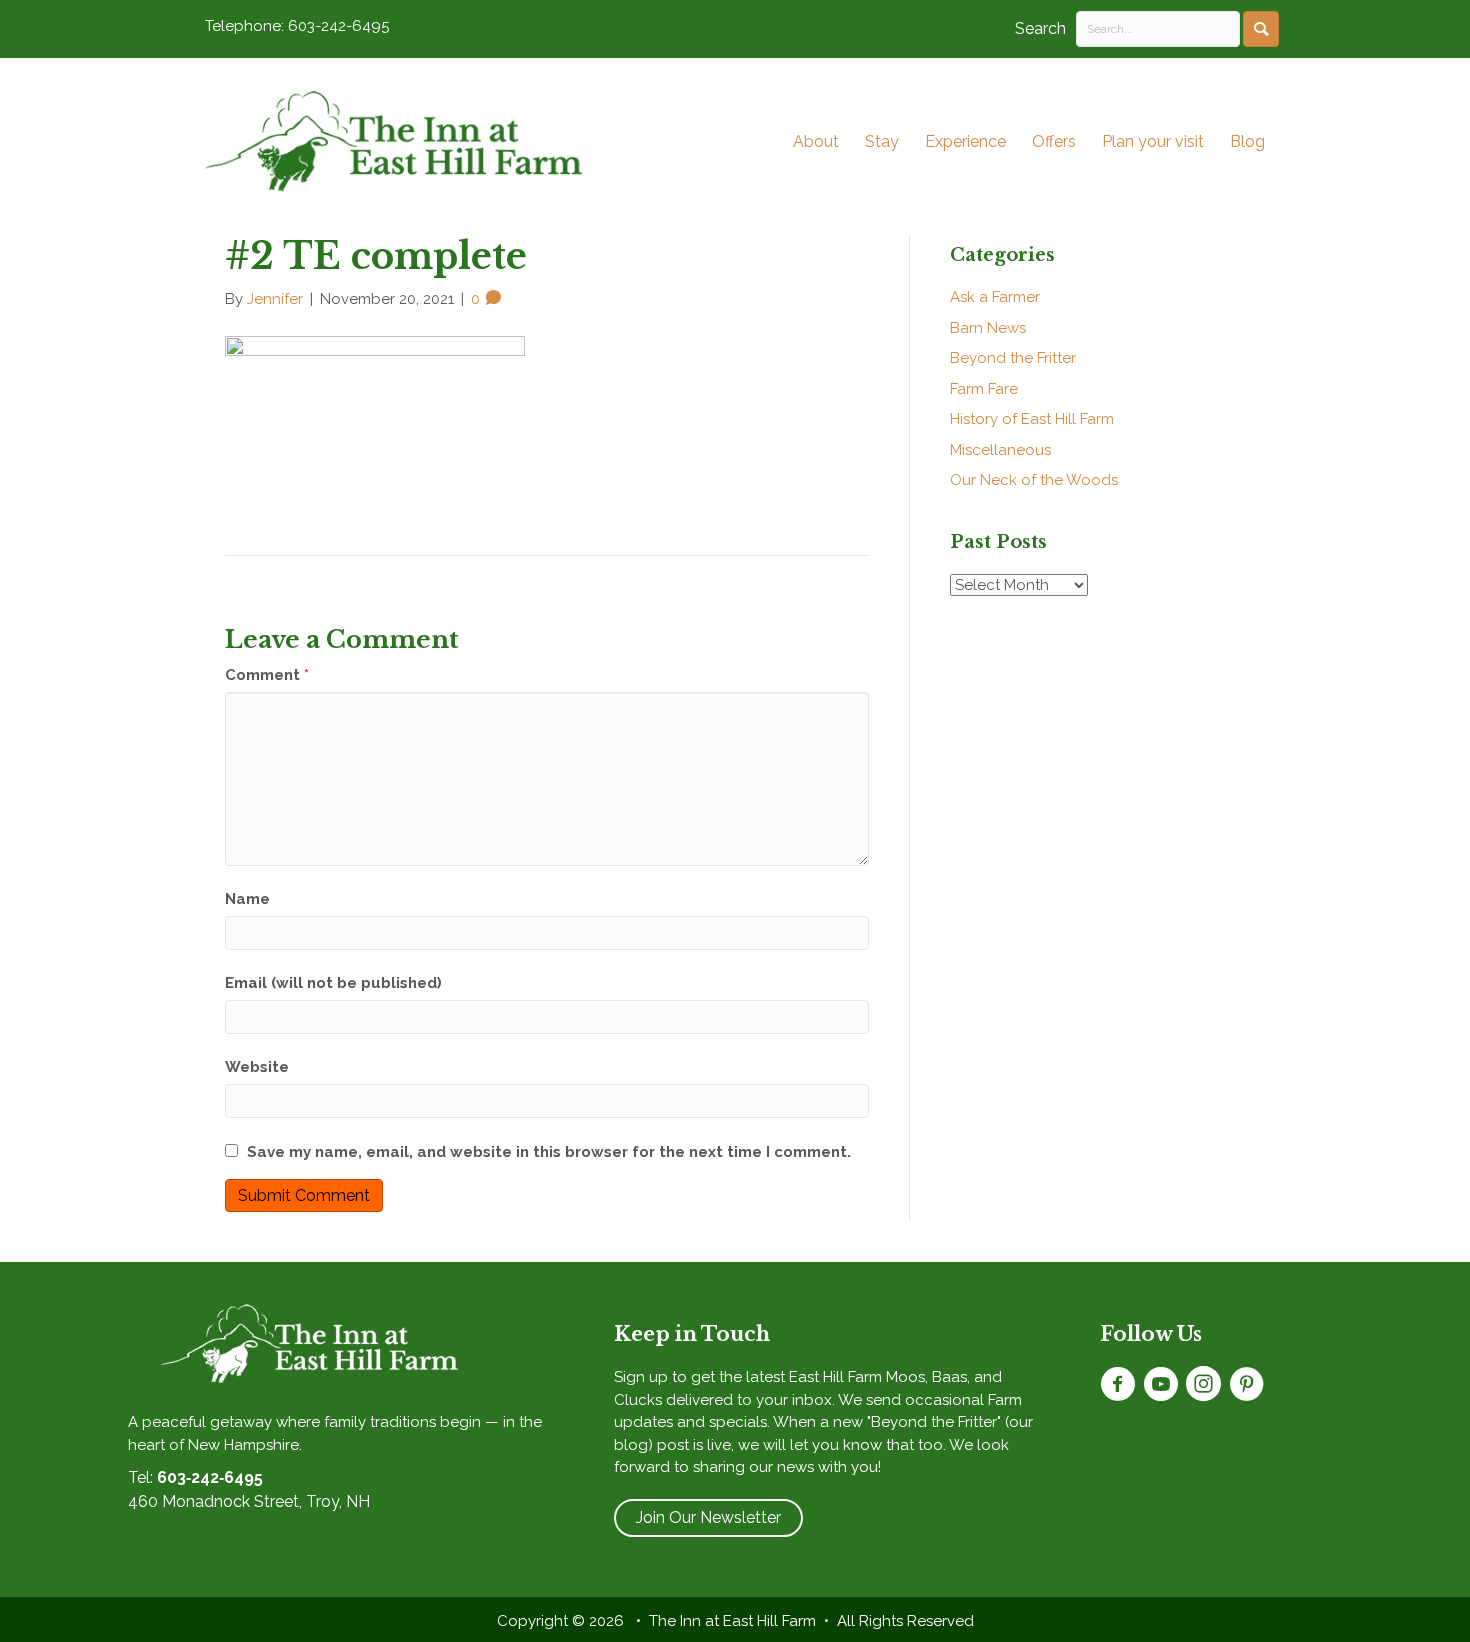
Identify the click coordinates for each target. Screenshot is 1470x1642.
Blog (1247, 141)
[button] (1261, 29)
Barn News (988, 328)
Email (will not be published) (333, 983)
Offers (1054, 141)
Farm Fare (984, 389)
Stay (882, 141)
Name (247, 899)
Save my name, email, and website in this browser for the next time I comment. (549, 1152)
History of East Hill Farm (1032, 419)
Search (1040, 28)
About (816, 141)
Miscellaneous (1000, 450)
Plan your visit (1153, 141)
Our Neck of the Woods (1034, 480)
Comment (267, 675)
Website (257, 1067)
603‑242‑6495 (210, 1477)
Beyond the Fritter (1013, 358)
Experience (965, 141)
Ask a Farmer (995, 297)
